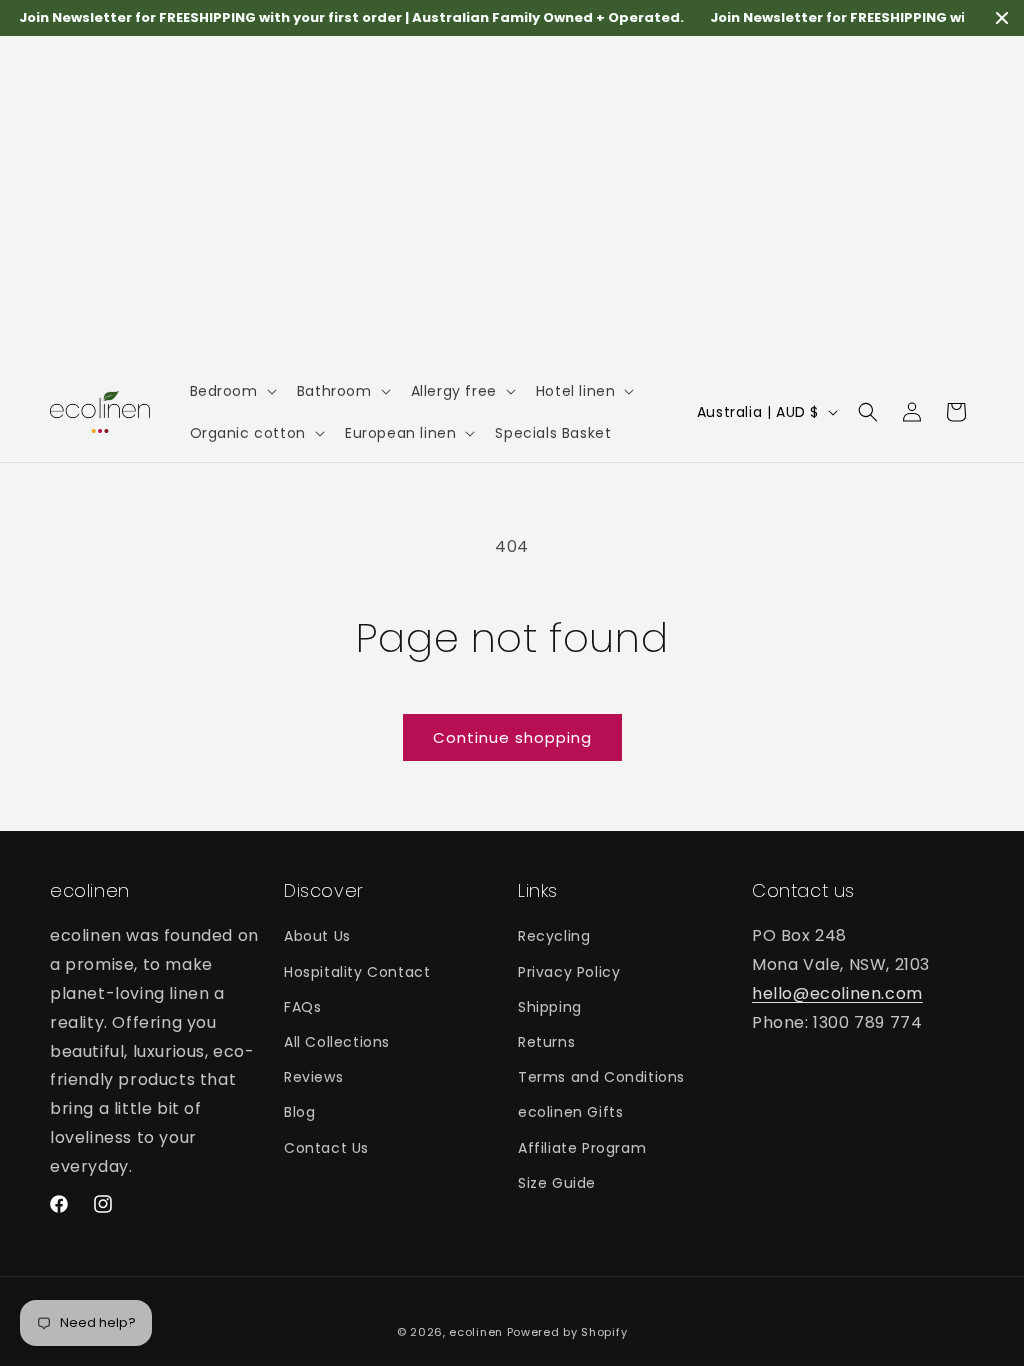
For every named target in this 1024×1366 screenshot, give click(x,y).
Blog (299, 1112)
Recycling (554, 936)
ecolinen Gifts (570, 1112)
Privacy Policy (569, 972)
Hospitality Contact (357, 972)
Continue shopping (512, 737)
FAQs (302, 1007)
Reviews (313, 1077)
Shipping (550, 1007)
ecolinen (476, 1332)
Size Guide (557, 1183)
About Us (317, 936)
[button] (231, 391)
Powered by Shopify (567, 1332)
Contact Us (326, 1148)
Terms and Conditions (601, 1077)
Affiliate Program (582, 1148)
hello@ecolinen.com (837, 993)
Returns (546, 1042)
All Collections (337, 1042)
